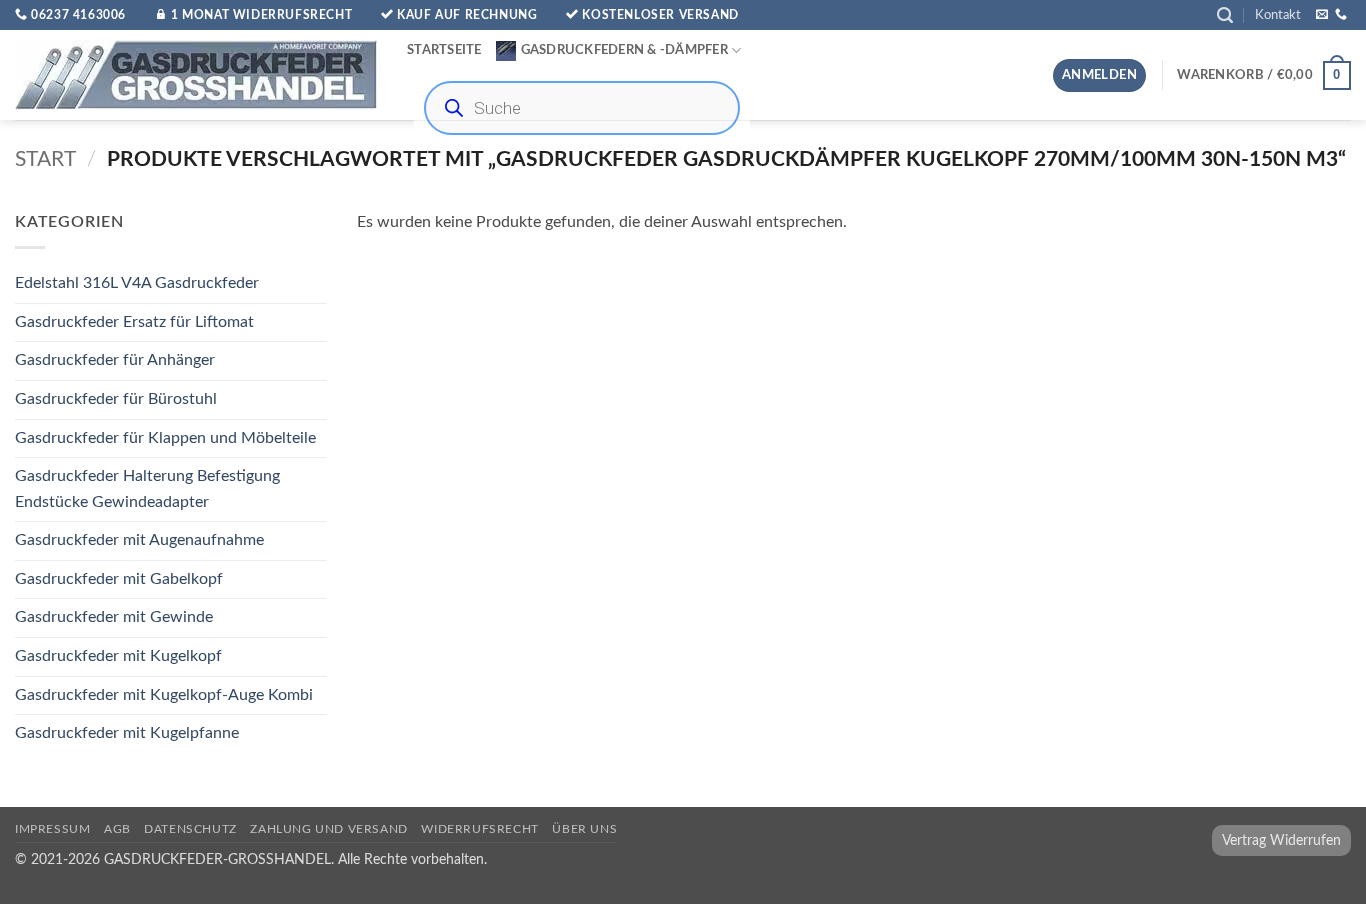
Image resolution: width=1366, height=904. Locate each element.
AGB (117, 829)
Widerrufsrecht (480, 829)
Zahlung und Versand (329, 829)
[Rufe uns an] (1341, 15)
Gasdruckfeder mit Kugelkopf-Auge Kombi (164, 695)
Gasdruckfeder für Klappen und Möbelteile (165, 438)
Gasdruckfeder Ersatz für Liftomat (134, 322)
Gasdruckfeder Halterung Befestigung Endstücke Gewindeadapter (147, 490)
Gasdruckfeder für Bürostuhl (116, 399)
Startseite (444, 50)
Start (45, 159)
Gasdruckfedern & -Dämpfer (624, 50)
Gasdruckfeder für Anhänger (115, 361)
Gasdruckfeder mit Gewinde (114, 618)
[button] (1225, 15)
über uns (584, 829)
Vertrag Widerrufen (1281, 840)
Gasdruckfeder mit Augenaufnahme (139, 541)
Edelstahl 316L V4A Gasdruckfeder (137, 284)
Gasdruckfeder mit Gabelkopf (119, 579)
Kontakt (1278, 15)
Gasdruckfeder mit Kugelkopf (118, 657)
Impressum (53, 829)
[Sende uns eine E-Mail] (1322, 15)
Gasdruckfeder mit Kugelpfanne (127, 734)
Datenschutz (190, 829)
